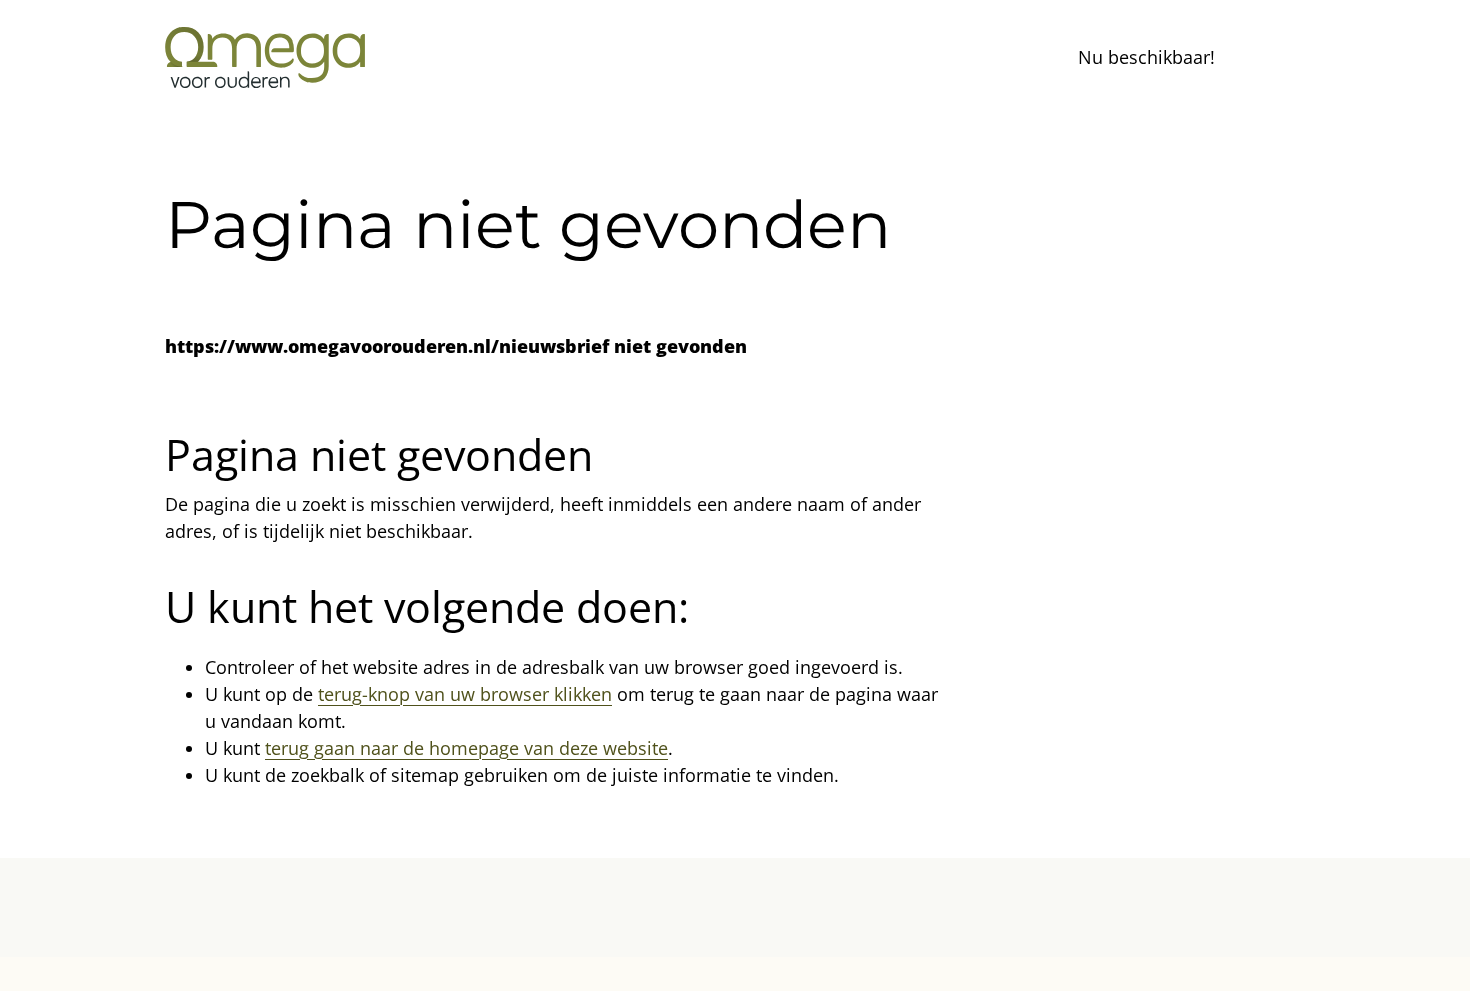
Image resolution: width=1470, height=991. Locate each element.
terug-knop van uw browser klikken (465, 694)
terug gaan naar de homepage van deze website (466, 748)
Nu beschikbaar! (1146, 57)
